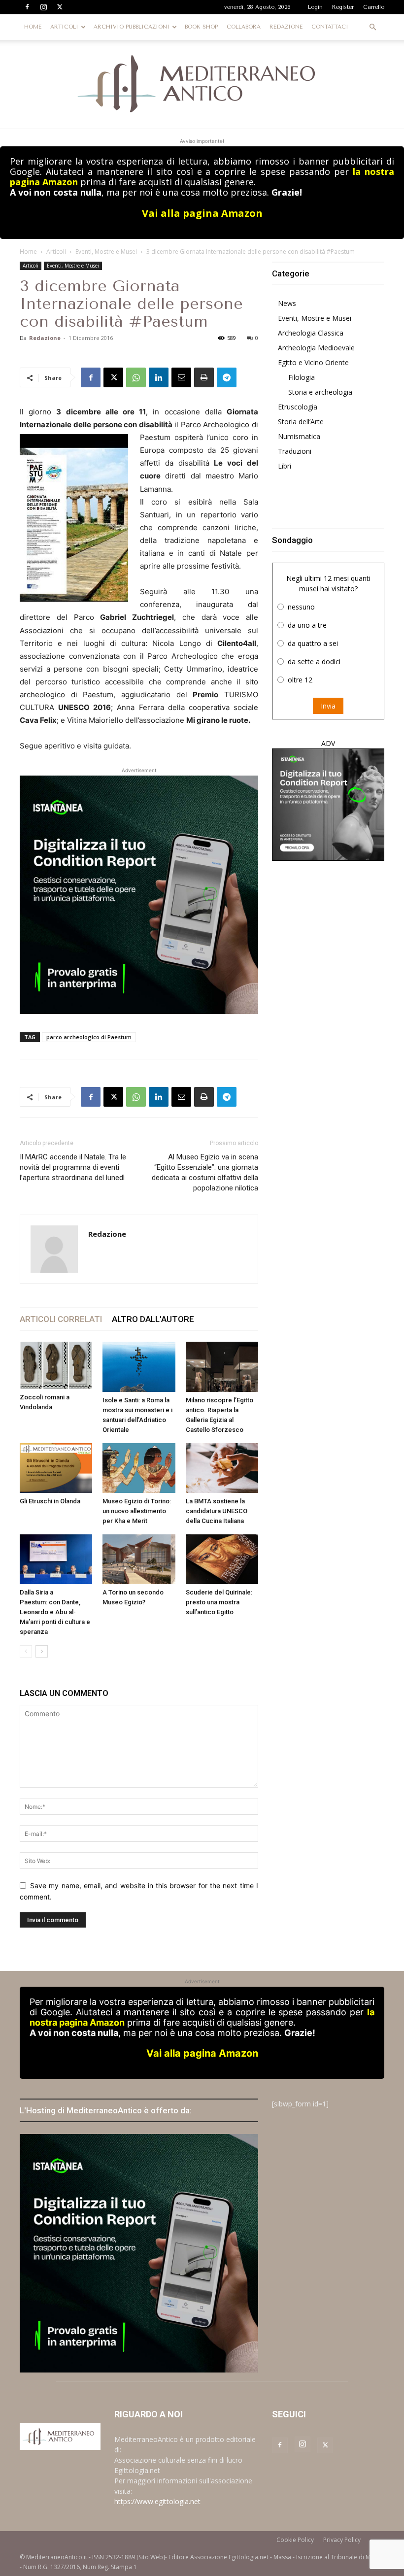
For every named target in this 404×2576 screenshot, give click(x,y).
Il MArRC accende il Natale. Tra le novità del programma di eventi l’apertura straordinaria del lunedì (73, 1167)
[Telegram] (227, 377)
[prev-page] (26, 1651)
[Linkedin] (159, 377)
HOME (33, 27)
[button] (372, 27)
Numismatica (299, 436)
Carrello (374, 7)
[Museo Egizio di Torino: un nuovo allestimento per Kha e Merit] (139, 1468)
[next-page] (42, 1651)
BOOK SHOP (201, 27)
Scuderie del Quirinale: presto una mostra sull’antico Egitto (219, 1602)
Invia (328, 706)
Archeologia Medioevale (316, 348)
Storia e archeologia (320, 392)
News (287, 303)
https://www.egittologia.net (157, 2501)
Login (315, 7)
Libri (285, 466)
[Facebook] (27, 7)
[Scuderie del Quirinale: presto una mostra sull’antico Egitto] (222, 1559)
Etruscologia (298, 407)
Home (28, 252)
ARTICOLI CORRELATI (61, 1319)
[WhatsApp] (136, 377)
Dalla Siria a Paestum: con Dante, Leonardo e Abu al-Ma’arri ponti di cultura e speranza (55, 1612)
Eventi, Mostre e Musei (106, 252)
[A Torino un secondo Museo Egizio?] (139, 1559)
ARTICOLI (64, 27)
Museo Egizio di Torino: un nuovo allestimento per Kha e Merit (137, 1511)
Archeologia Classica (311, 333)
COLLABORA (244, 27)
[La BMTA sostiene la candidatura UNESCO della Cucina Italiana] (222, 1468)
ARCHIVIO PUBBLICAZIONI (132, 27)
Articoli (56, 252)
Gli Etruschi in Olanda (50, 1501)
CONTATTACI (330, 27)
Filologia (302, 377)
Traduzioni (295, 451)
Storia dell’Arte (301, 422)
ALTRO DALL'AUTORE (153, 1319)
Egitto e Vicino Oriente (313, 362)
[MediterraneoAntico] (202, 84)
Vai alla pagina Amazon (202, 213)
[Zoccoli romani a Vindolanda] (56, 1365)
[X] (60, 7)
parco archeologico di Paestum (89, 1037)
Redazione (45, 338)
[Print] (204, 377)
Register (343, 7)
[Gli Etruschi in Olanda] (56, 1468)
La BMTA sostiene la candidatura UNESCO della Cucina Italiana (217, 1511)
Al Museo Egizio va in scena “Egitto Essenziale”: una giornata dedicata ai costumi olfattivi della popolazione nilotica (205, 1172)
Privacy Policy (342, 2540)
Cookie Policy (295, 2540)
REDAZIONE (286, 27)
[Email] (181, 377)
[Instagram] (43, 7)
